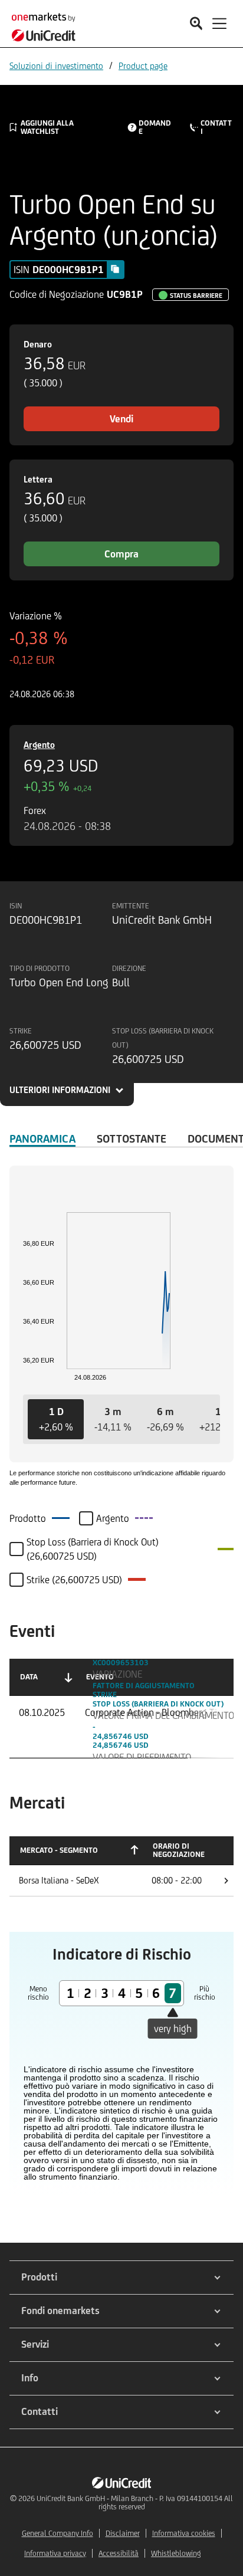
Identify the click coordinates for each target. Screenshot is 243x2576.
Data (29, 1677)
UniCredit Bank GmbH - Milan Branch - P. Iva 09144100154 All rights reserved (135, 2503)
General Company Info (58, 2533)
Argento (39, 745)
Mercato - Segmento (59, 1850)
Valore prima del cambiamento (163, 1715)
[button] (56, 1419)
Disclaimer (123, 2533)
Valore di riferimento (142, 1757)
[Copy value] (115, 269)
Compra (121, 554)
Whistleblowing (176, 2553)
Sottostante (132, 1138)
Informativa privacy (55, 2553)
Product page (143, 66)
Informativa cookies (184, 2533)
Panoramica (42, 1138)
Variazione (117, 1674)
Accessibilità (119, 2553)
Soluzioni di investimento (56, 66)
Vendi (121, 419)
